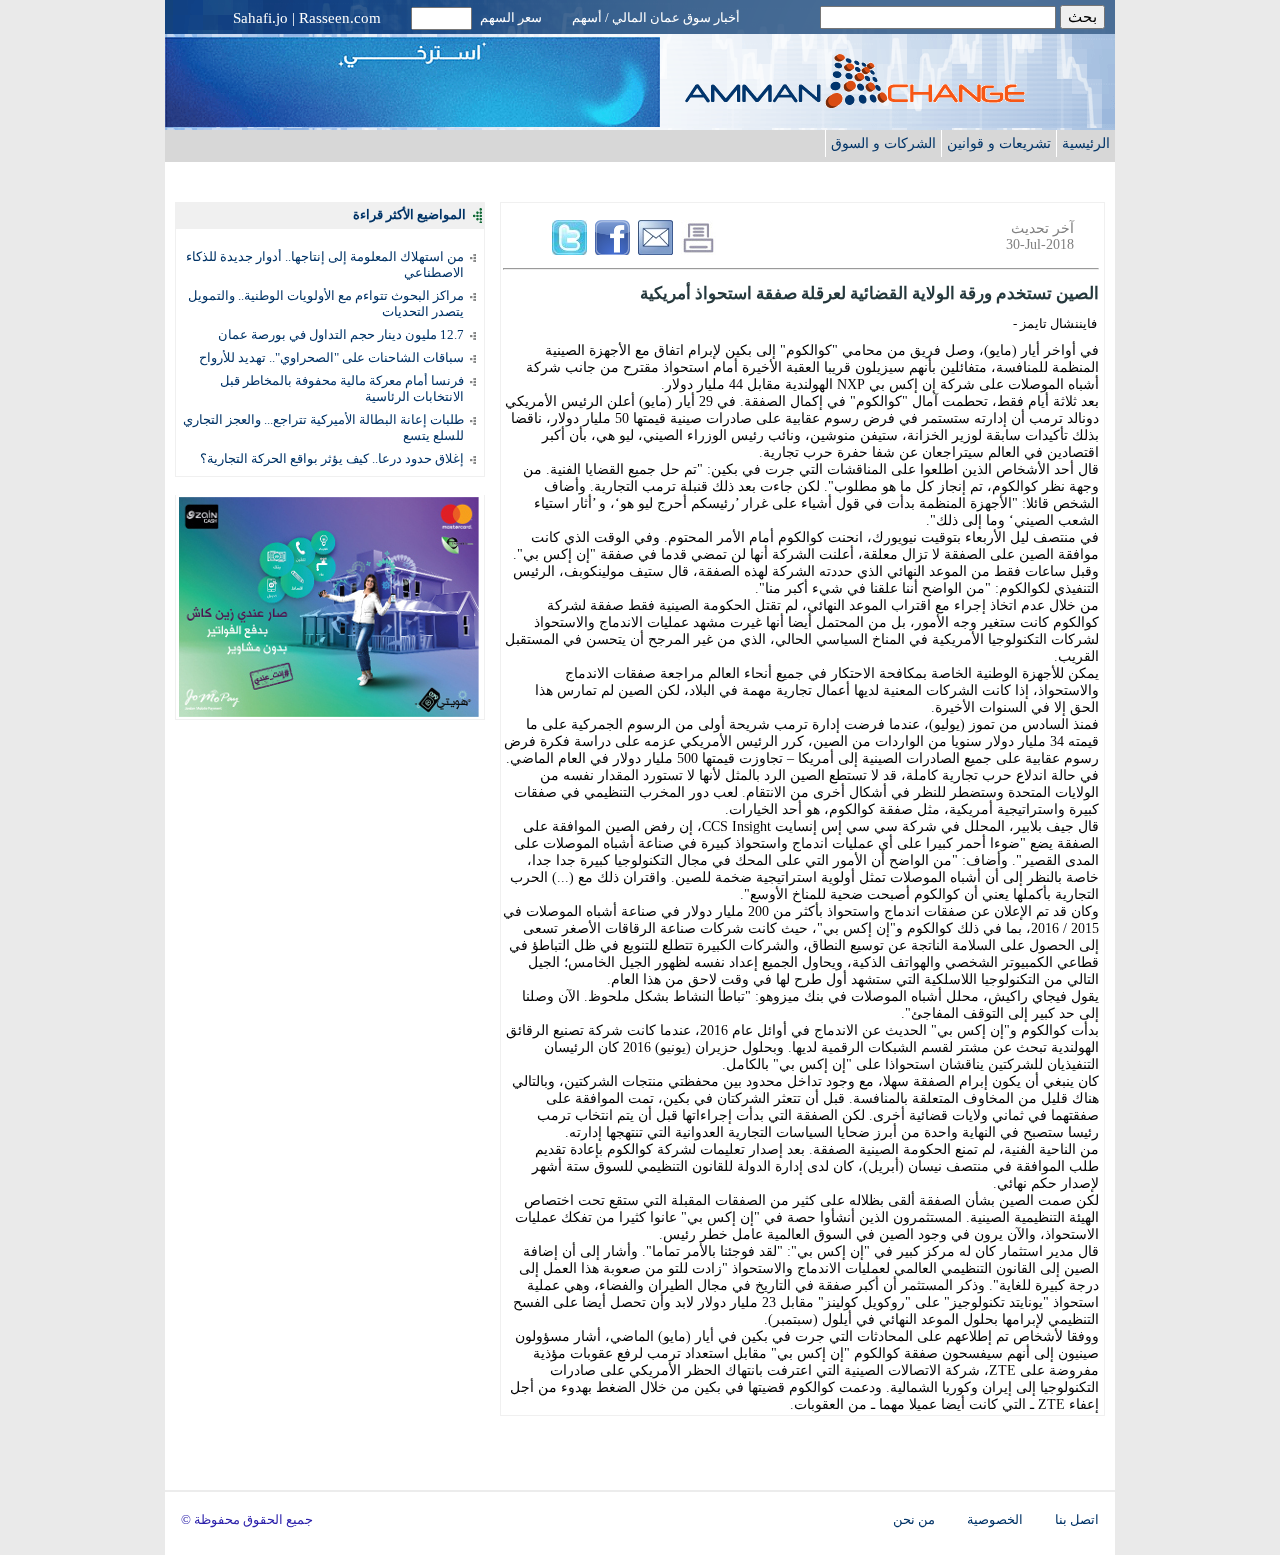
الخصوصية (995, 1520)
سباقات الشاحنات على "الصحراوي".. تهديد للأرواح (331, 357)
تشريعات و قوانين (999, 143)
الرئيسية (1086, 143)
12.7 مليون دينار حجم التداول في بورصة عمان (341, 334)
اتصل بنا (1077, 1520)
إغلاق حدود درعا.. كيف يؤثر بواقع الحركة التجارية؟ (332, 458)
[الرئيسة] (895, 102)
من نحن (914, 1520)
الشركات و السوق (883, 143)
